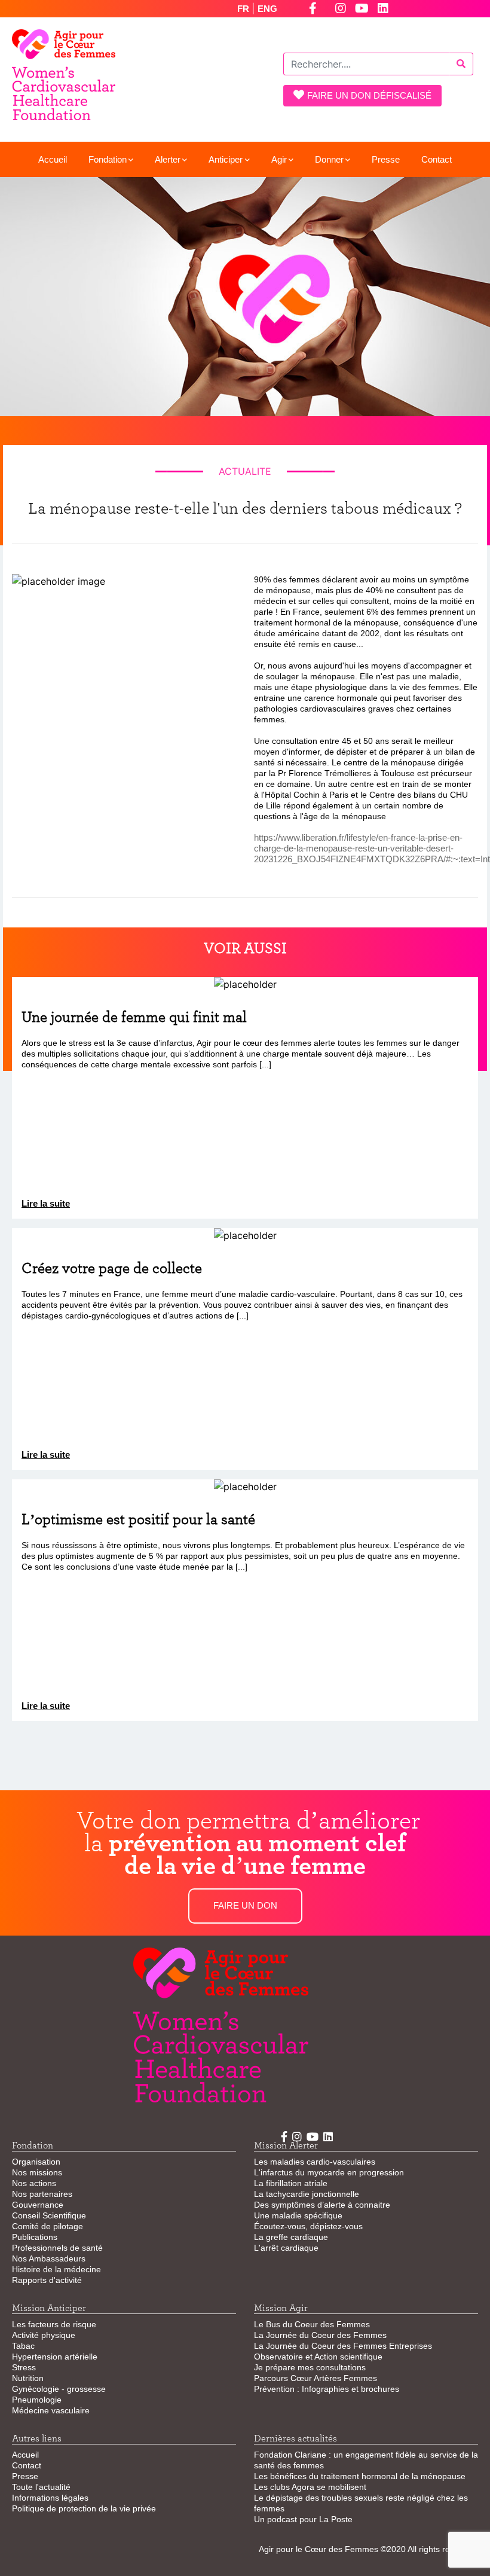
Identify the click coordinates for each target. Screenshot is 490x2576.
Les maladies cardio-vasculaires (315, 2162)
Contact (437, 159)
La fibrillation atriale (291, 2183)
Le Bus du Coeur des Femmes (312, 2324)
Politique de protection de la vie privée (84, 2508)
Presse (386, 159)
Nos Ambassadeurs (49, 2258)
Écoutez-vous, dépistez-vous (308, 2226)
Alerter (168, 159)
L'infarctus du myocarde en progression (329, 2172)
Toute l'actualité (41, 2487)
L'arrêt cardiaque (286, 2248)
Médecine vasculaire (51, 2410)
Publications (35, 2237)
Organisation (36, 2162)
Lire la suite (46, 1203)
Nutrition (28, 2378)
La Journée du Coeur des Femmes (320, 2335)
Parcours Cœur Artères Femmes (316, 2378)
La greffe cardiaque (291, 2237)
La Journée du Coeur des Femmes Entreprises (343, 2346)
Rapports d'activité (47, 2280)
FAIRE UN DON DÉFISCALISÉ (369, 95)
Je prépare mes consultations (310, 2367)
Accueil (53, 159)
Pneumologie (37, 2400)
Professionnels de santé (57, 2248)
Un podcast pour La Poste (303, 2519)
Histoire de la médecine (56, 2269)
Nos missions (37, 2172)
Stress (24, 2367)
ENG (267, 9)
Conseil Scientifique (49, 2215)
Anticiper (226, 159)
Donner (329, 159)
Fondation (108, 159)
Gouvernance (38, 2205)
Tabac (23, 2346)
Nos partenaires (42, 2194)
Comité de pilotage (48, 2226)
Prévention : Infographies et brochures (327, 2389)
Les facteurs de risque (54, 2324)
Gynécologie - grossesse (59, 2389)
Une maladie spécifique (298, 2215)
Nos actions (34, 2183)
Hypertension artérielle (55, 2357)
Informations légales (50, 2498)
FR (244, 9)
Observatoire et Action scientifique (318, 2357)
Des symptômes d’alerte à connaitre (322, 2205)
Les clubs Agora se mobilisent (310, 2487)
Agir (279, 159)
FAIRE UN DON (245, 1905)
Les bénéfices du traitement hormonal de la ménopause (360, 2476)
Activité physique (44, 2335)
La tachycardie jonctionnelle (307, 2194)
